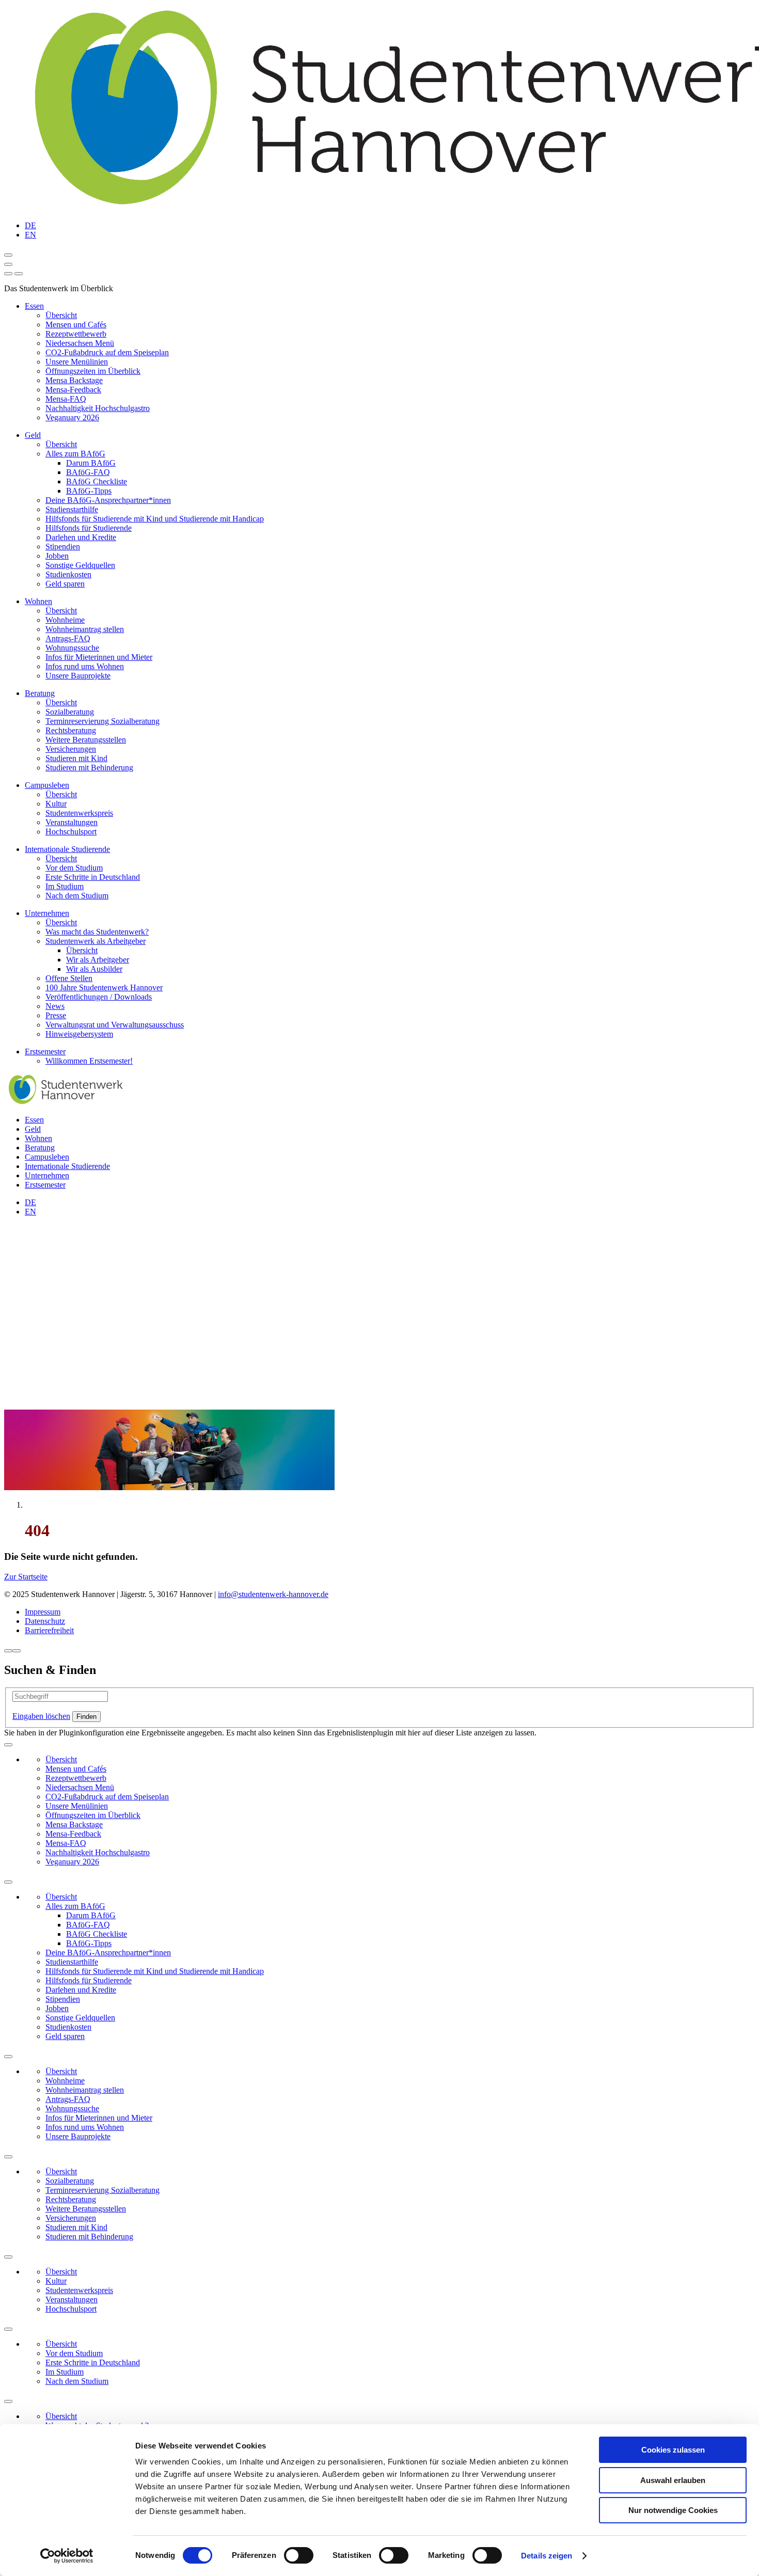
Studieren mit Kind (76, 758)
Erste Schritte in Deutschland (93, 877)
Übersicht (61, 315)
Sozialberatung (70, 712)
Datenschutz (45, 1621)
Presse (56, 1015)
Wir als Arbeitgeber (98, 960)
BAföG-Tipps (89, 491)
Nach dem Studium (77, 896)
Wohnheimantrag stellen (85, 629)
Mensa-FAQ (66, 399)
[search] (19, 274)
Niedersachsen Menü (80, 343)
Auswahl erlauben (673, 2480)
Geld (33, 435)
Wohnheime (65, 620)
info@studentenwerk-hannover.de (273, 1594)
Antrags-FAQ (68, 638)
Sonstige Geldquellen (80, 565)
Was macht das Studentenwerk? (97, 932)
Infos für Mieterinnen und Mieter (99, 657)
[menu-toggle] (8, 264)
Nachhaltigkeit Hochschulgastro (98, 408)
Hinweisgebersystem (79, 1034)
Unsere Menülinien (77, 362)
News (55, 1006)
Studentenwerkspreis (79, 813)
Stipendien (63, 547)
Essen (34, 306)
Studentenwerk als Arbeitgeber (96, 941)
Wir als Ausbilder (94, 969)
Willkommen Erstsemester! (89, 1061)
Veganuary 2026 (72, 417)
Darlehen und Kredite (81, 537)
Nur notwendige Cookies (673, 2510)
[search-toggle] (8, 255)
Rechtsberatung (71, 730)
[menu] (8, 274)
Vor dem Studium (74, 868)
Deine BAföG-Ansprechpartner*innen (108, 500)
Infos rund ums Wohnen (85, 666)
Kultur (56, 804)
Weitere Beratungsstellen (86, 740)
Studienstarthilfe (72, 509)
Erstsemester (45, 1052)
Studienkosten (68, 574)
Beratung (40, 693)
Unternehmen (47, 913)
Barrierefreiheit (49, 1630)
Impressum (43, 1612)
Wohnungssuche (72, 648)
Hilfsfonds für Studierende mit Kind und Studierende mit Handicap (155, 519)
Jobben (57, 556)
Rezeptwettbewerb (76, 334)
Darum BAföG (91, 463)
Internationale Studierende (67, 849)
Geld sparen (65, 584)
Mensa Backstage (74, 380)
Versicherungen (71, 749)
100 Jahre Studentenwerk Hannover (104, 987)
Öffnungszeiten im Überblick (93, 371)
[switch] (299, 2555)
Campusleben (47, 785)
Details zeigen (547, 2556)
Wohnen (38, 601)
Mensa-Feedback (73, 390)
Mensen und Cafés (76, 325)
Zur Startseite (26, 1577)
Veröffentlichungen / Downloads (99, 997)
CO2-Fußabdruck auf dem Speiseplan (107, 352)
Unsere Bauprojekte (78, 676)
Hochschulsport (71, 832)
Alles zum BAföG (75, 454)
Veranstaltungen (72, 822)
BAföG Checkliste (97, 481)
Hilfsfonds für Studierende (89, 528)
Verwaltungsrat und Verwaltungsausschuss (115, 1025)
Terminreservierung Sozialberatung (102, 721)
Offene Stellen (69, 978)
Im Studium (65, 886)
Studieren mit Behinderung (89, 768)
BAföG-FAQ (88, 472)
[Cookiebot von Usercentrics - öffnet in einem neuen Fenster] (67, 2556)
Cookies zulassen (673, 2450)
